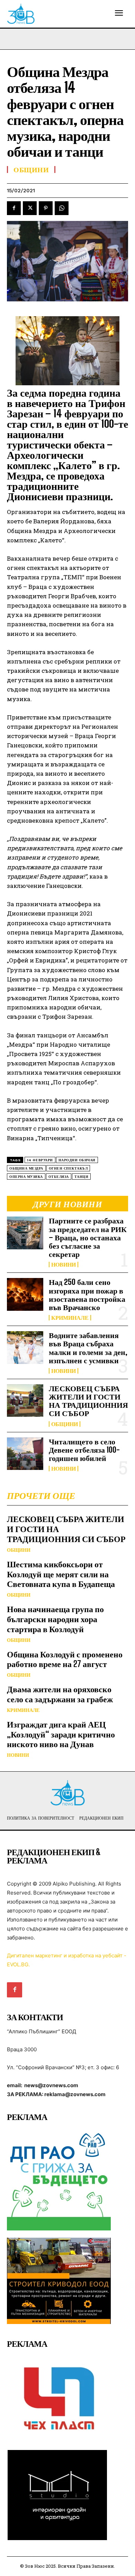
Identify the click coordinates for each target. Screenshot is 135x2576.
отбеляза (59, 1177)
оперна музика (26, 1177)
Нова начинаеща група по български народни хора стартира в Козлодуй (55, 1619)
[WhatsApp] (62, 208)
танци (82, 1177)
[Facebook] (14, 208)
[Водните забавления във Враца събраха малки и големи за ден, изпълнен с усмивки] (25, 1348)
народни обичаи (77, 1160)
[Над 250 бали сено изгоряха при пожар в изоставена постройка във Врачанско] (25, 1294)
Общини (65, 1424)
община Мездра (26, 1168)
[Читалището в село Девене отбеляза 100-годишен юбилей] (25, 1454)
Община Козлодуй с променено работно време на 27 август (65, 1659)
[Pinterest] (46, 208)
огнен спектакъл (68, 1168)
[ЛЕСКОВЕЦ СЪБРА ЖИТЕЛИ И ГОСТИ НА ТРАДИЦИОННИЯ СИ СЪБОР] (25, 1401)
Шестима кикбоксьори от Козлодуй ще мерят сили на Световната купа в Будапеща (61, 1574)
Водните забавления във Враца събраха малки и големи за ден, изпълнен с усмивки (88, 1348)
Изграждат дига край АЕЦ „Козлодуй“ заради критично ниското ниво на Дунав (61, 1734)
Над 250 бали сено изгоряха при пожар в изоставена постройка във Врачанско (87, 1295)
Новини (64, 1265)
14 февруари (40, 1160)
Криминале (70, 1318)
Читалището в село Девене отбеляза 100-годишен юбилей (84, 1450)
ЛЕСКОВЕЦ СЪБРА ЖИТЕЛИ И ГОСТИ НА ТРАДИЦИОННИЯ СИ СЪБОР (88, 1401)
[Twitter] (30, 208)
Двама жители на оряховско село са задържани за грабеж (60, 1694)
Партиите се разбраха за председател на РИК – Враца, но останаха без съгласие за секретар (88, 1237)
